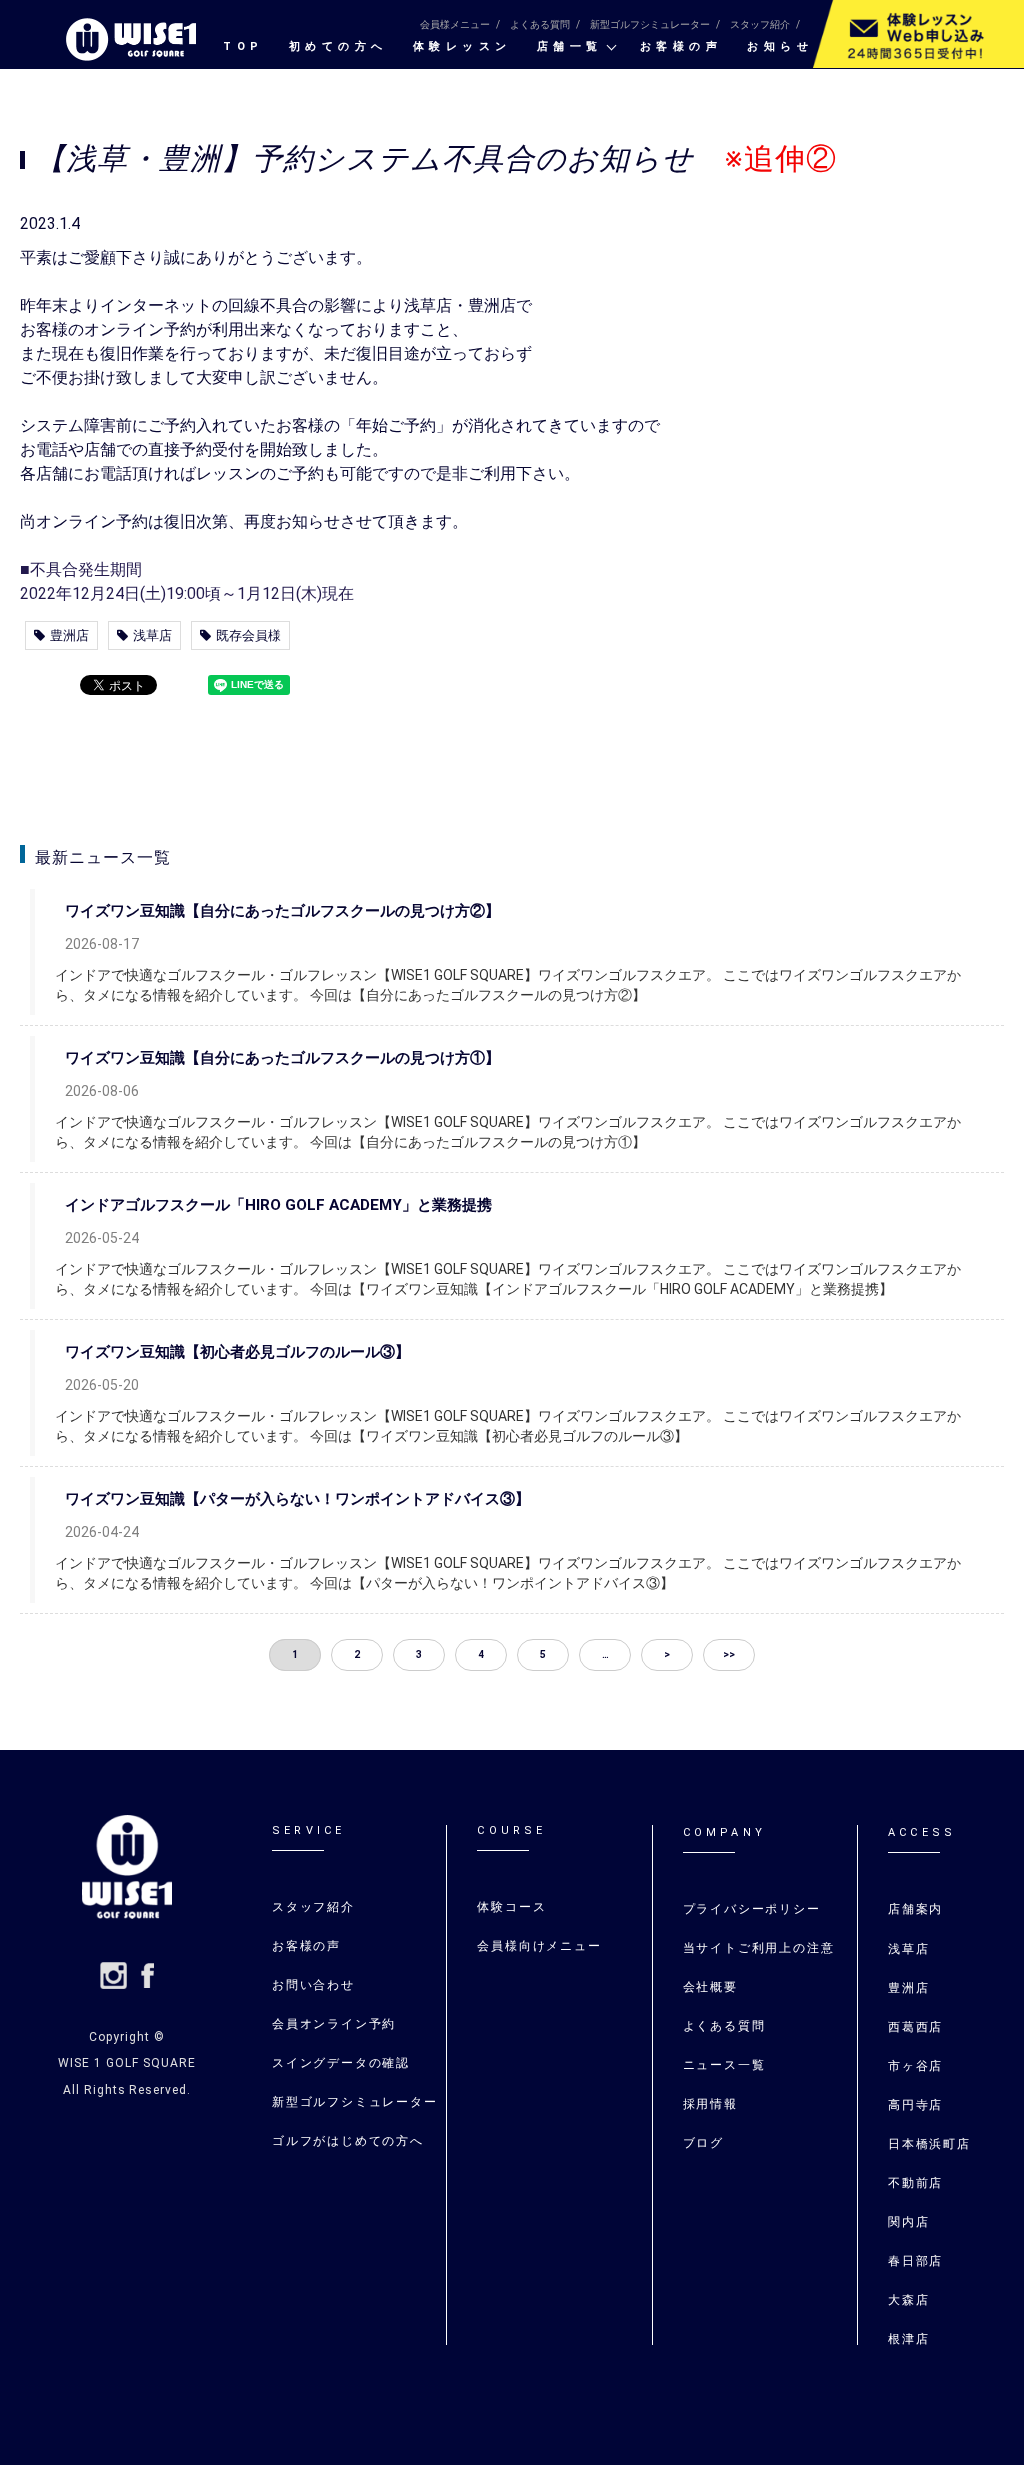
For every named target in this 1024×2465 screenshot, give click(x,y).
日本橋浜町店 (929, 2144)
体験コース (511, 1907)
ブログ (703, 2143)
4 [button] (481, 1654)
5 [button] (543, 1654)
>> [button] (729, 1654)
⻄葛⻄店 (915, 2027)
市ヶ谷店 (915, 2066)
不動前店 (915, 2183)
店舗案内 (915, 1909)
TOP (243, 47)
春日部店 (915, 2261)
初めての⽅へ (338, 47)
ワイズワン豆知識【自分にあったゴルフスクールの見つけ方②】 (282, 911)
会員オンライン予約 (334, 2024)
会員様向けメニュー (539, 1946)
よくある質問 (540, 24)
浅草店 (152, 635)
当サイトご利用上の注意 (759, 1948)
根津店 (908, 2339)
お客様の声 (681, 47)
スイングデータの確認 (341, 2063)
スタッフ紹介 (760, 24)
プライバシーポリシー (752, 1909)
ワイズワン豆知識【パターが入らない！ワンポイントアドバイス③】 (297, 1499)
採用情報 (710, 2104)
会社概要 (710, 1987)
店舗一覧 (570, 47)
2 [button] (357, 1654)
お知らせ (780, 47)
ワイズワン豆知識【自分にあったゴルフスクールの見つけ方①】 (282, 1058)
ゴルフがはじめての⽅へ (348, 2141)
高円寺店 (915, 2105)
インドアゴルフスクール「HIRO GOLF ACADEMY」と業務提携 (278, 1205)
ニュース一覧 (724, 2065)
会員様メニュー (455, 24)
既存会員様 (248, 635)
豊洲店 (69, 635)
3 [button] (419, 1654)
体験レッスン (462, 47)
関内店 (908, 2222)
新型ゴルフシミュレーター (650, 24)
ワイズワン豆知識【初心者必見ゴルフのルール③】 (237, 1352)
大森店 (908, 2300)
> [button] (667, 1654)
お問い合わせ (313, 1985)
